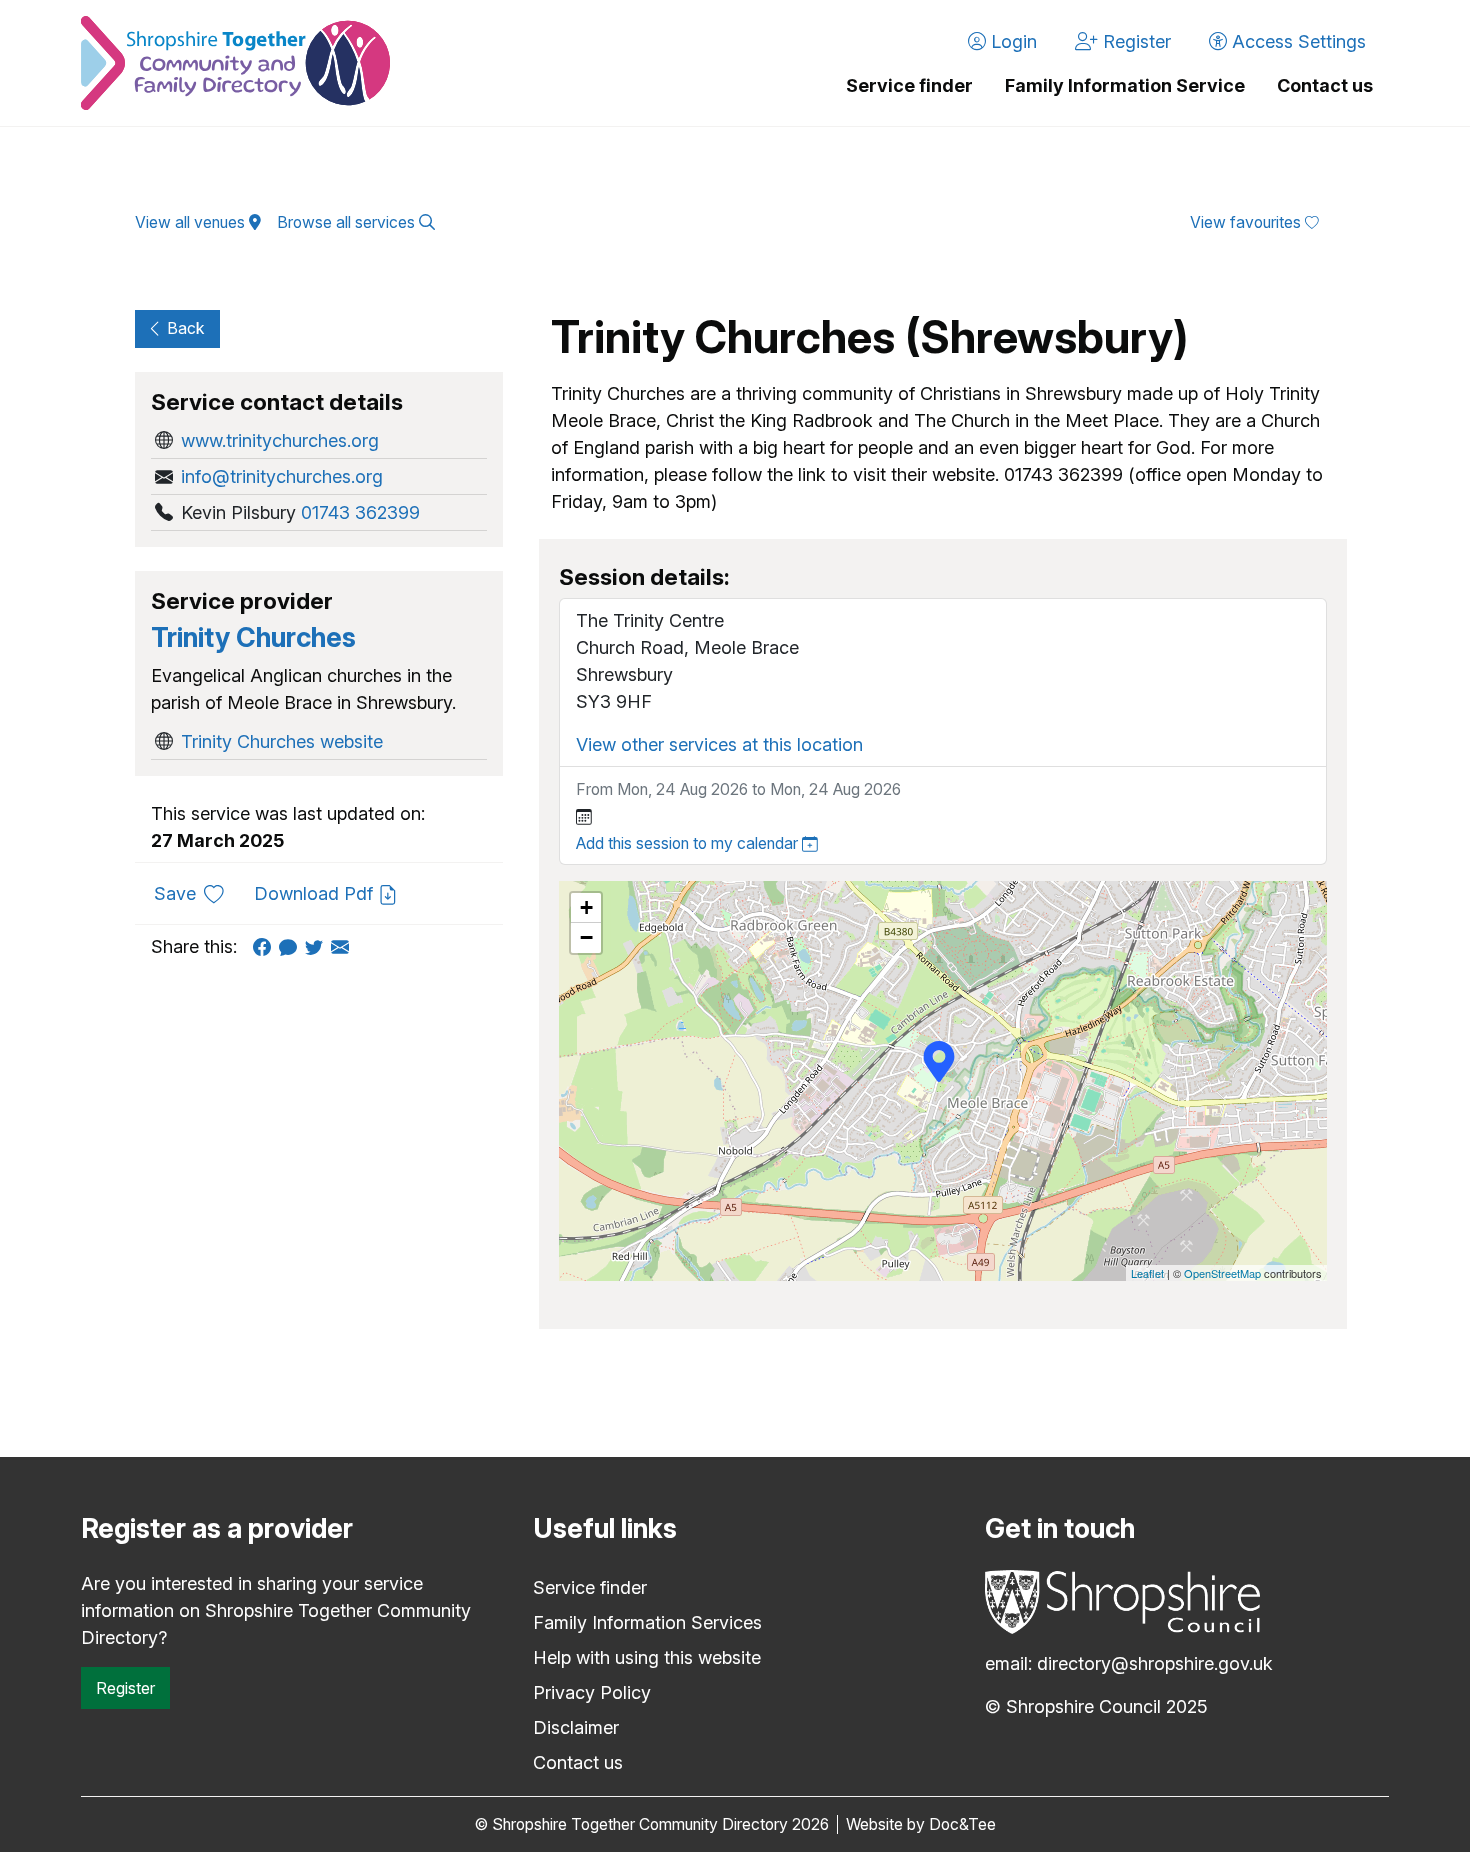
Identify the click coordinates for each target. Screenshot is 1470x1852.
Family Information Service (1125, 85)
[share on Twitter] (318, 946)
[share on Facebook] (266, 946)
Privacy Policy (592, 1692)
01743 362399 (360, 512)
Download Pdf (316, 893)
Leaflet (1147, 1273)
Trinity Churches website (282, 741)
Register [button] (1134, 41)
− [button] (586, 937)
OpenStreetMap (1222, 1273)
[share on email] (344, 946)
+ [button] (586, 907)
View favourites (1247, 222)
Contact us (1325, 85)
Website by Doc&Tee (921, 1824)
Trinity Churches (253, 637)
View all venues (192, 222)
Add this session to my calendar (689, 843)
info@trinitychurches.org (282, 476)
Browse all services (348, 222)
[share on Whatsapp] (292, 946)
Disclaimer (576, 1727)
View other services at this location (719, 744)
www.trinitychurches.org (280, 440)
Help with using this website (647, 1657)
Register (125, 1688)
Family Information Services (647, 1622)
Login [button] (1011, 41)
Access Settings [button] (1296, 41)
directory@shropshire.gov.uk (1155, 1663)
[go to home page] (235, 63)
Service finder (909, 85)
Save (196, 893)
